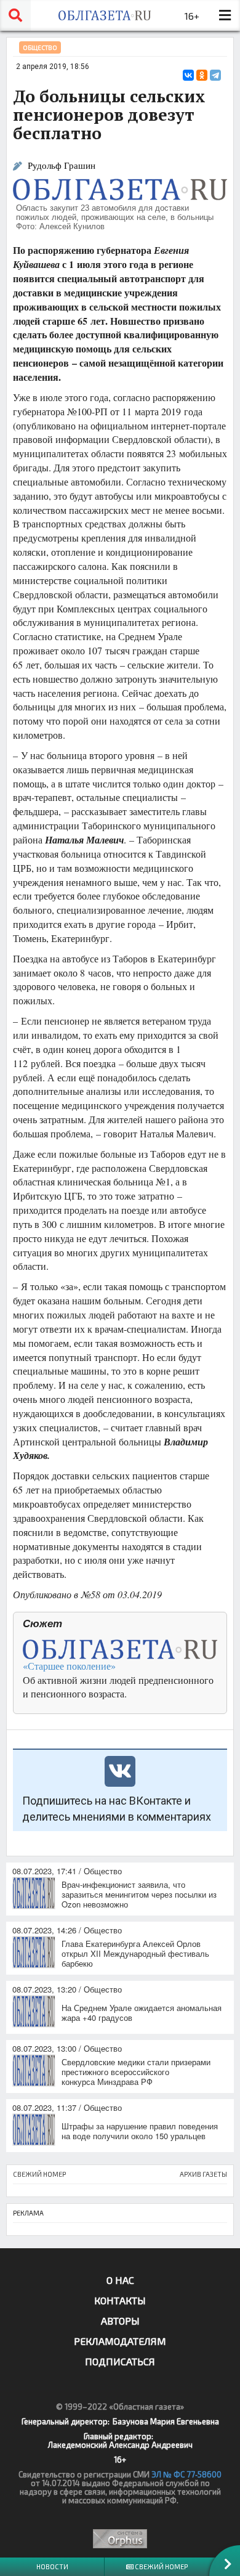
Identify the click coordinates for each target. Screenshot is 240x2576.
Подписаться (120, 2361)
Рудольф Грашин (62, 165)
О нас (120, 2280)
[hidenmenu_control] (225, 15)
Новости (52, 2566)
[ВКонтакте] (188, 75)
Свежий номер (161, 2566)
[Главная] (105, 15)
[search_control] (15, 15)
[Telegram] (215, 75)
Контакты (120, 2300)
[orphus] (120, 2539)
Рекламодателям (120, 2341)
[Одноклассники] (202, 75)
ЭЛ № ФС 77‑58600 (186, 2474)
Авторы (120, 2321)
